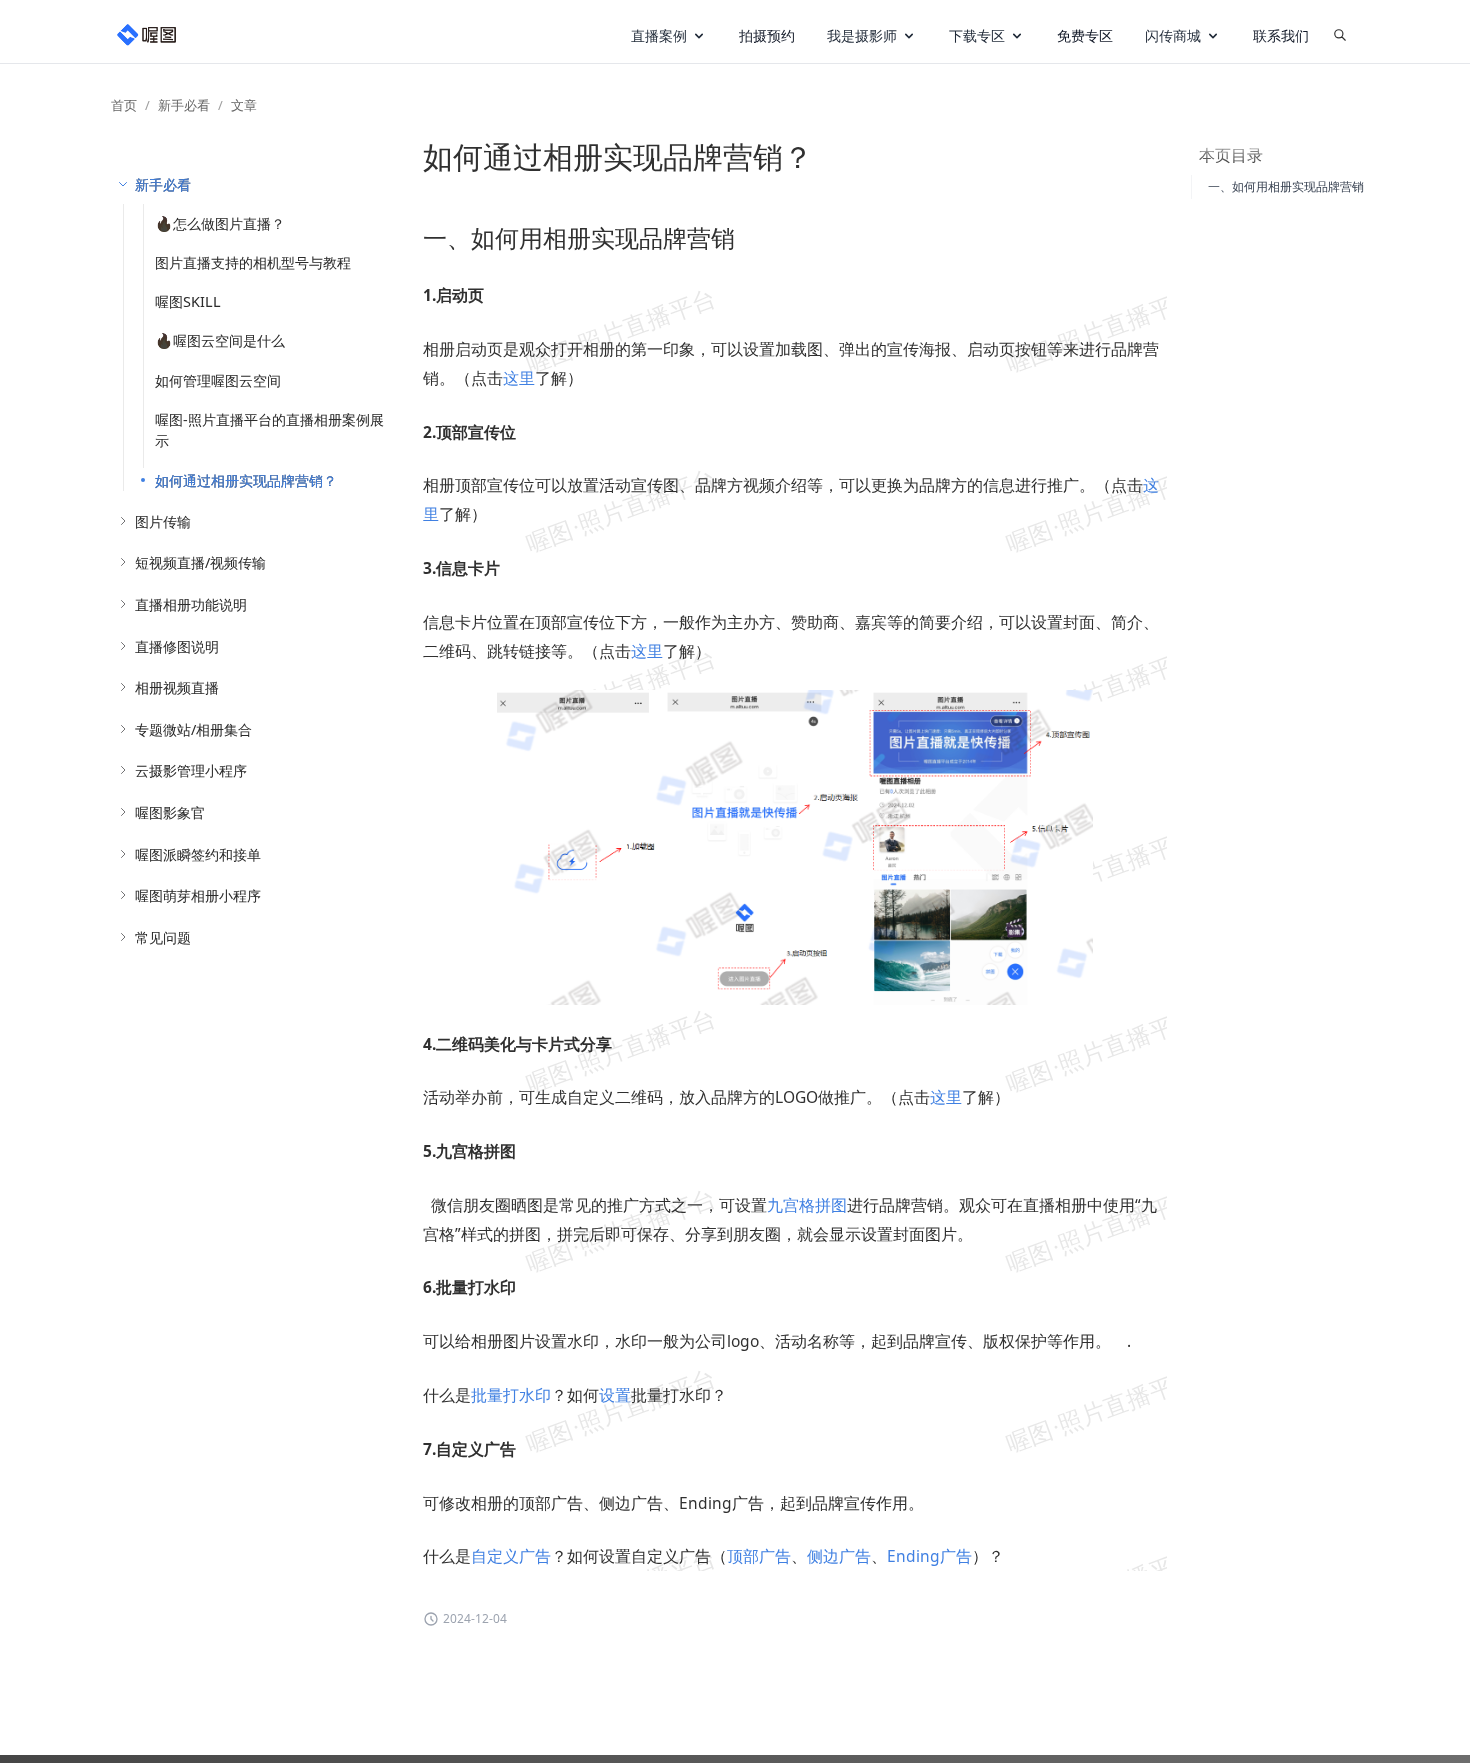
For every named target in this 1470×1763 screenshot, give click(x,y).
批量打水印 (511, 1395)
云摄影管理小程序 (191, 770)
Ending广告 (929, 1556)
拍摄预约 (767, 35)
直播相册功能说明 (191, 604)
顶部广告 (759, 1556)
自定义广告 (511, 1556)
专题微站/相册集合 (193, 729)
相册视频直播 (177, 687)
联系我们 (1281, 35)
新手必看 (184, 105)
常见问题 (163, 937)
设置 (615, 1395)
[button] (669, 36)
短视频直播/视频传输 (200, 562)
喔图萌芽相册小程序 (198, 895)
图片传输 (163, 521)
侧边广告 (839, 1556)
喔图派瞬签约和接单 (198, 854)
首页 (124, 105)
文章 (244, 105)
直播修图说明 (177, 646)
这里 (519, 378)
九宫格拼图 (807, 1205)
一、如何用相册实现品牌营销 (1286, 186)
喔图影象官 (170, 812)
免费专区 (1085, 35)
